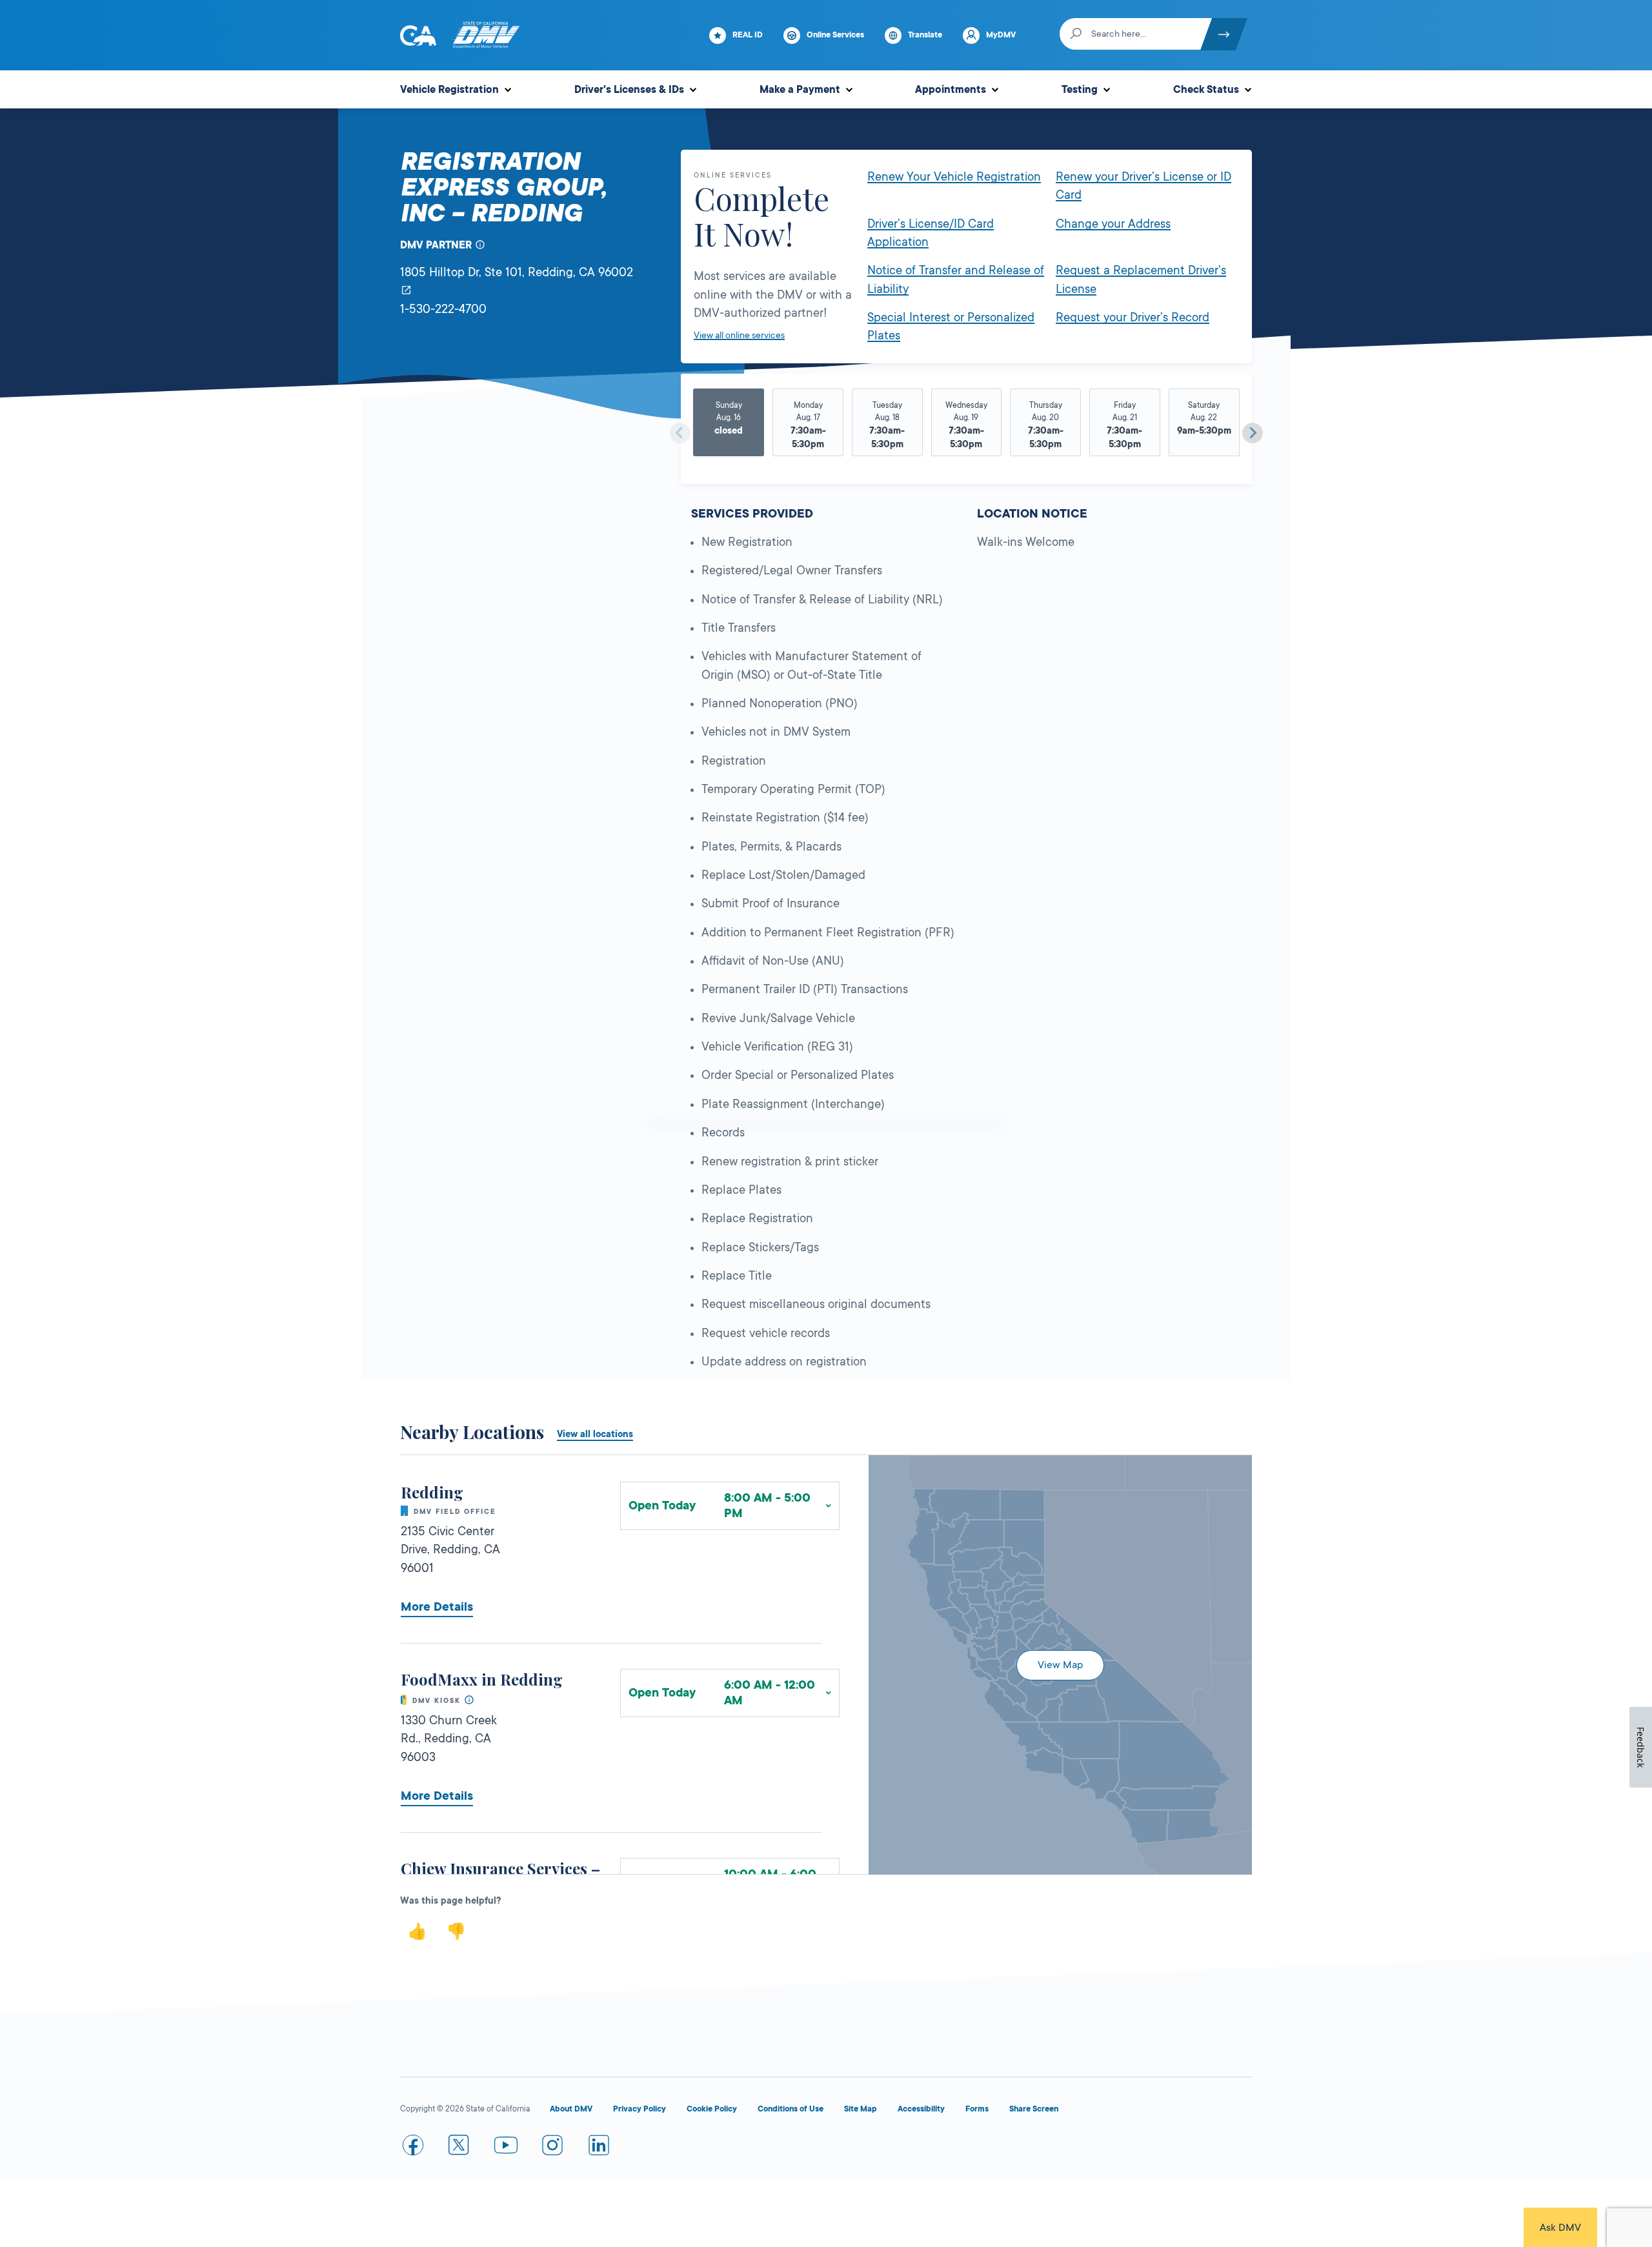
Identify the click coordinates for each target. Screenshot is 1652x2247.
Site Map (861, 2109)
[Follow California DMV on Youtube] (506, 2148)
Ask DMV (1560, 2228)
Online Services (835, 35)
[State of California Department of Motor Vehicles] (486, 35)
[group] (729, 428)
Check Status (1206, 90)
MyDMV (1001, 35)
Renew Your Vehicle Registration (954, 177)
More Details (437, 1607)
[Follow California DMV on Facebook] (413, 2148)
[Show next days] (1253, 433)
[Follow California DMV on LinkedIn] (599, 2148)
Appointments (951, 90)
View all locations (595, 1434)
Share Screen (1034, 2109)
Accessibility (921, 2109)
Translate (925, 35)
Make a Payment (800, 90)
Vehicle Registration (449, 90)
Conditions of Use (791, 2109)
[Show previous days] (680, 433)
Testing (1080, 90)
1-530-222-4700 (443, 309)
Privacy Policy (640, 2109)
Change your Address (1113, 224)
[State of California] (418, 35)
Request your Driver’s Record (1133, 317)
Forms (977, 2109)
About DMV (571, 2109)
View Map (1060, 1665)
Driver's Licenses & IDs (629, 90)
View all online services (739, 335)
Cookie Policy (712, 2109)
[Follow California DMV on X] (459, 2148)
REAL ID (748, 35)
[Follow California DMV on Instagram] (552, 2148)
